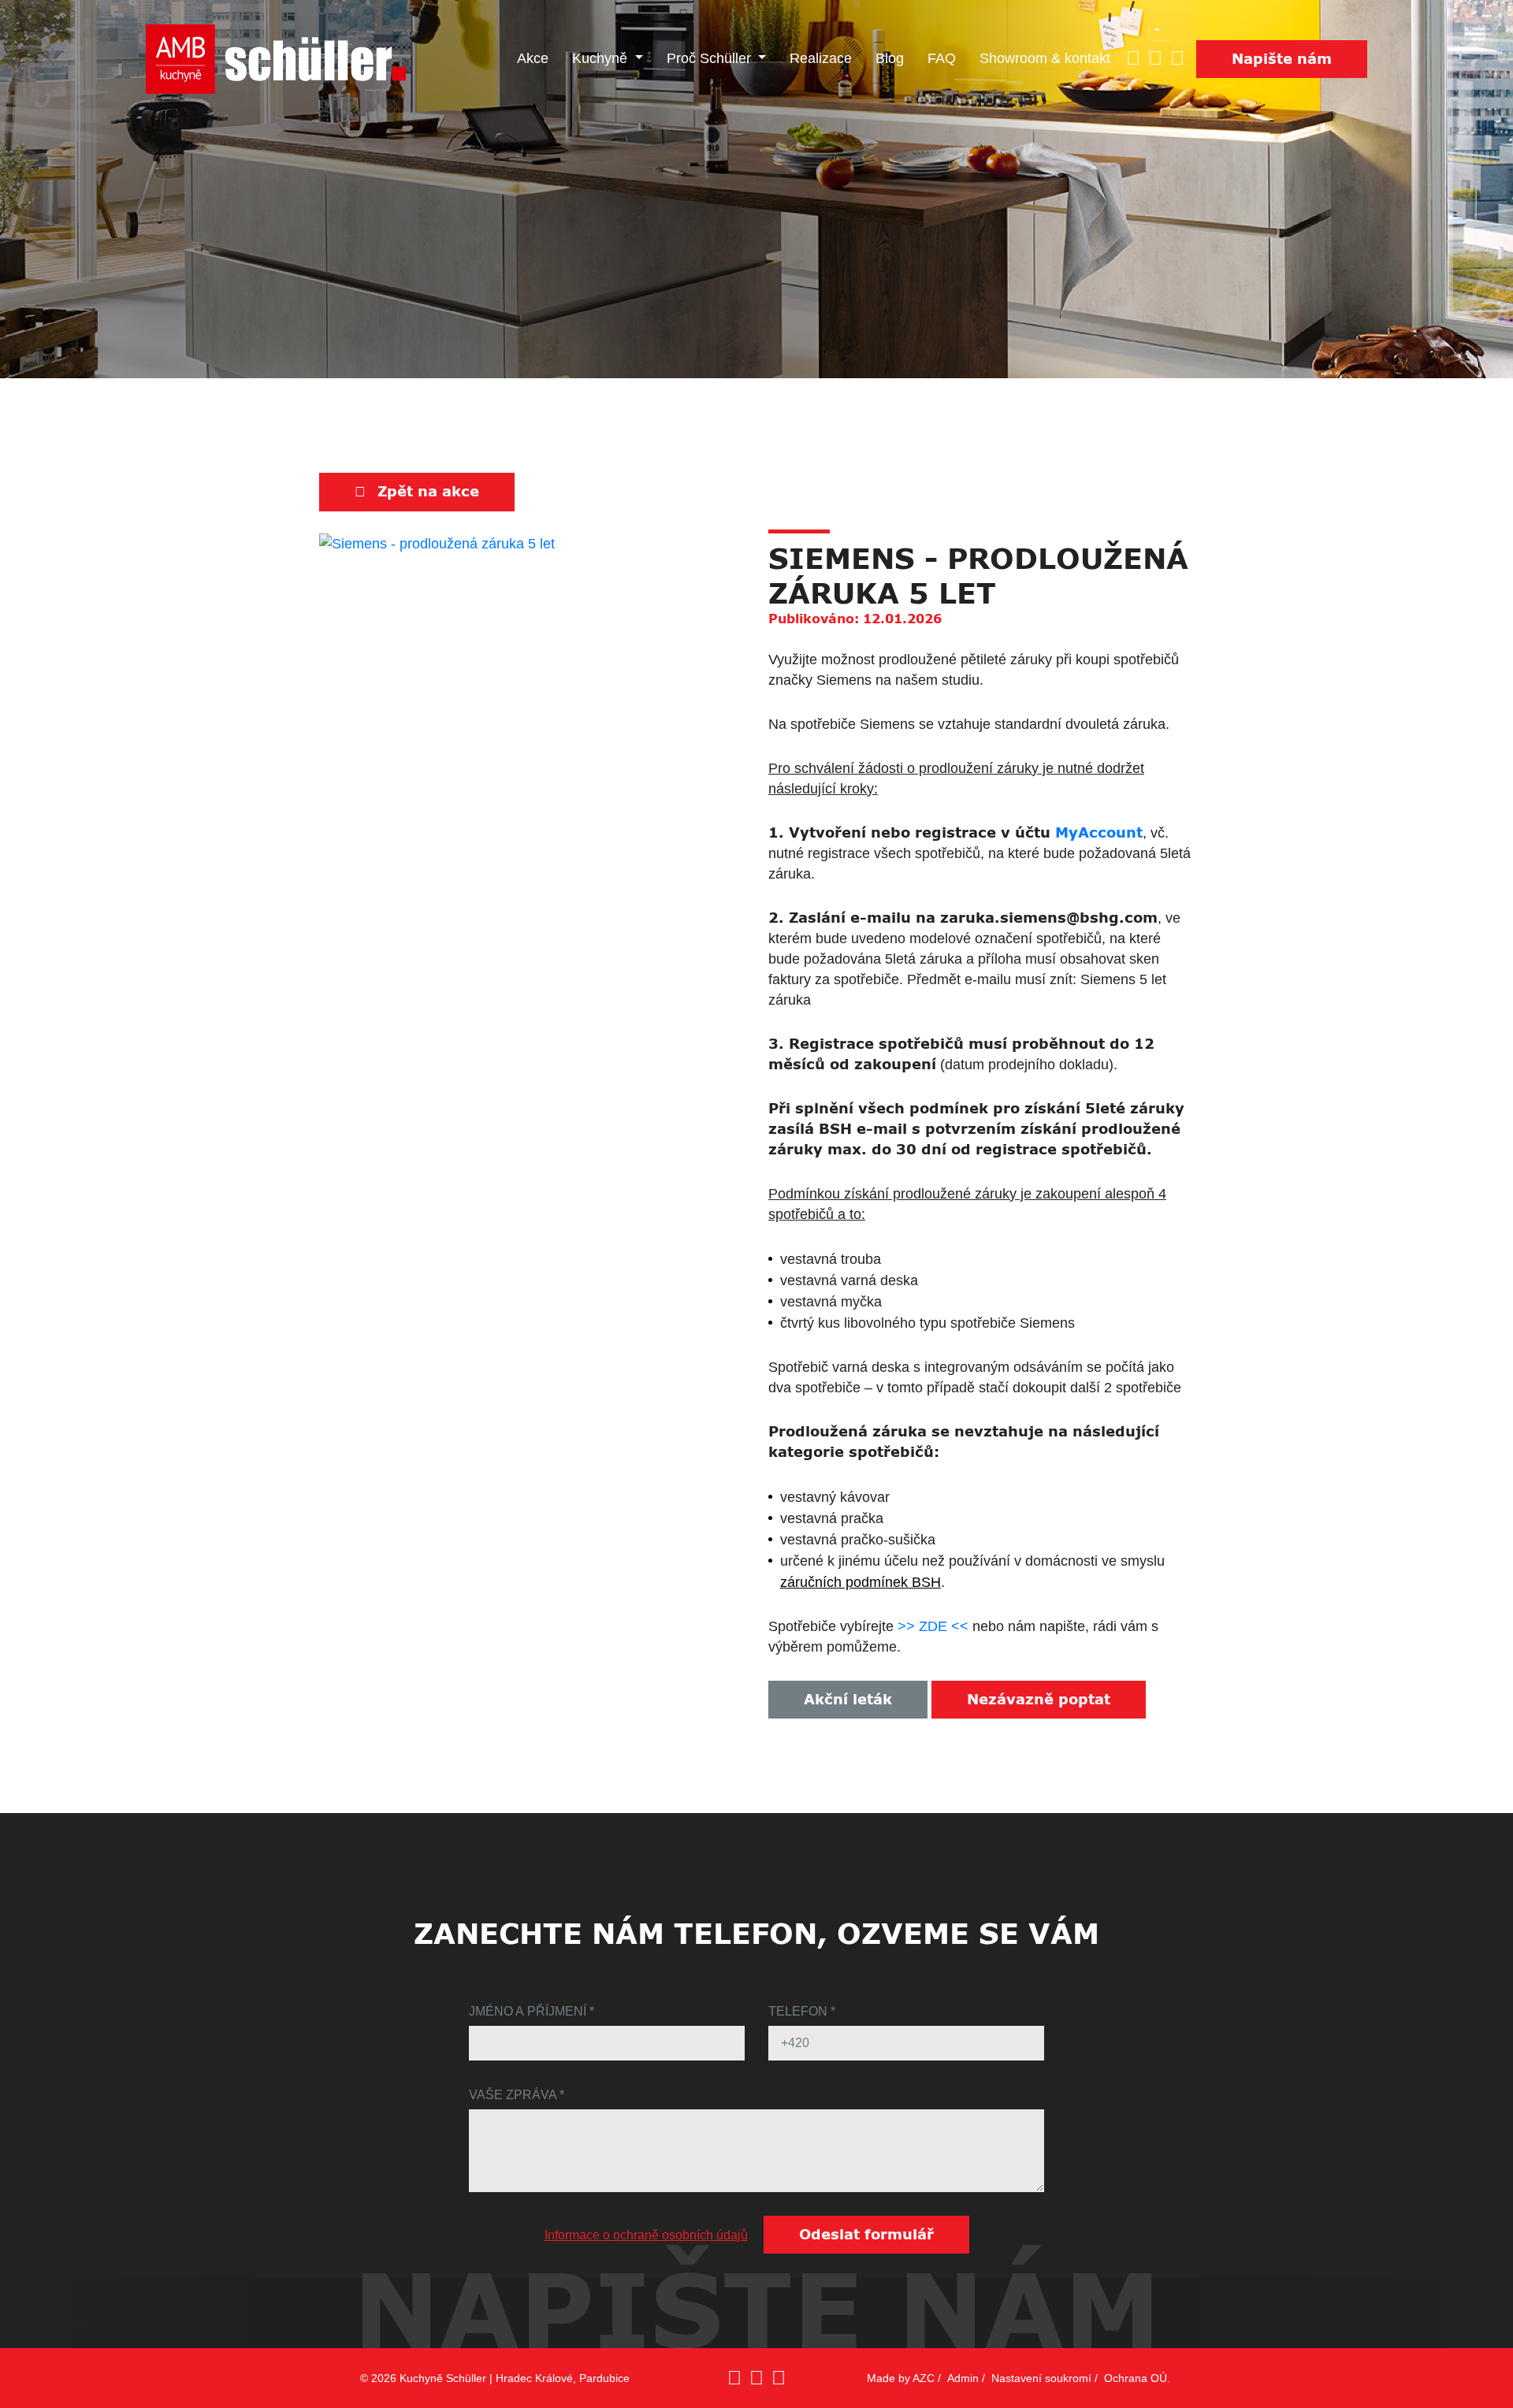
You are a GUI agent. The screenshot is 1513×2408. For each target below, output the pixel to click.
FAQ (942, 58)
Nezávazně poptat (1039, 1700)
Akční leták (848, 1700)
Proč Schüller (711, 58)
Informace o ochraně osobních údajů (646, 2235)
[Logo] (276, 59)
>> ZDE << (933, 1626)
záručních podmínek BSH (861, 1582)
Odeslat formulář (866, 2235)
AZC (924, 2378)
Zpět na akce (428, 492)
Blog (890, 58)
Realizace (821, 58)
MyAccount (1099, 833)
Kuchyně (602, 58)
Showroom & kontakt (1045, 58)
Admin (963, 2378)
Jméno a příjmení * (532, 2011)
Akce (533, 58)
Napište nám (1282, 59)
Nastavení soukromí (1041, 2378)
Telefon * (802, 2011)
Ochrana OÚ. (1137, 2378)
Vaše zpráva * (517, 2095)
